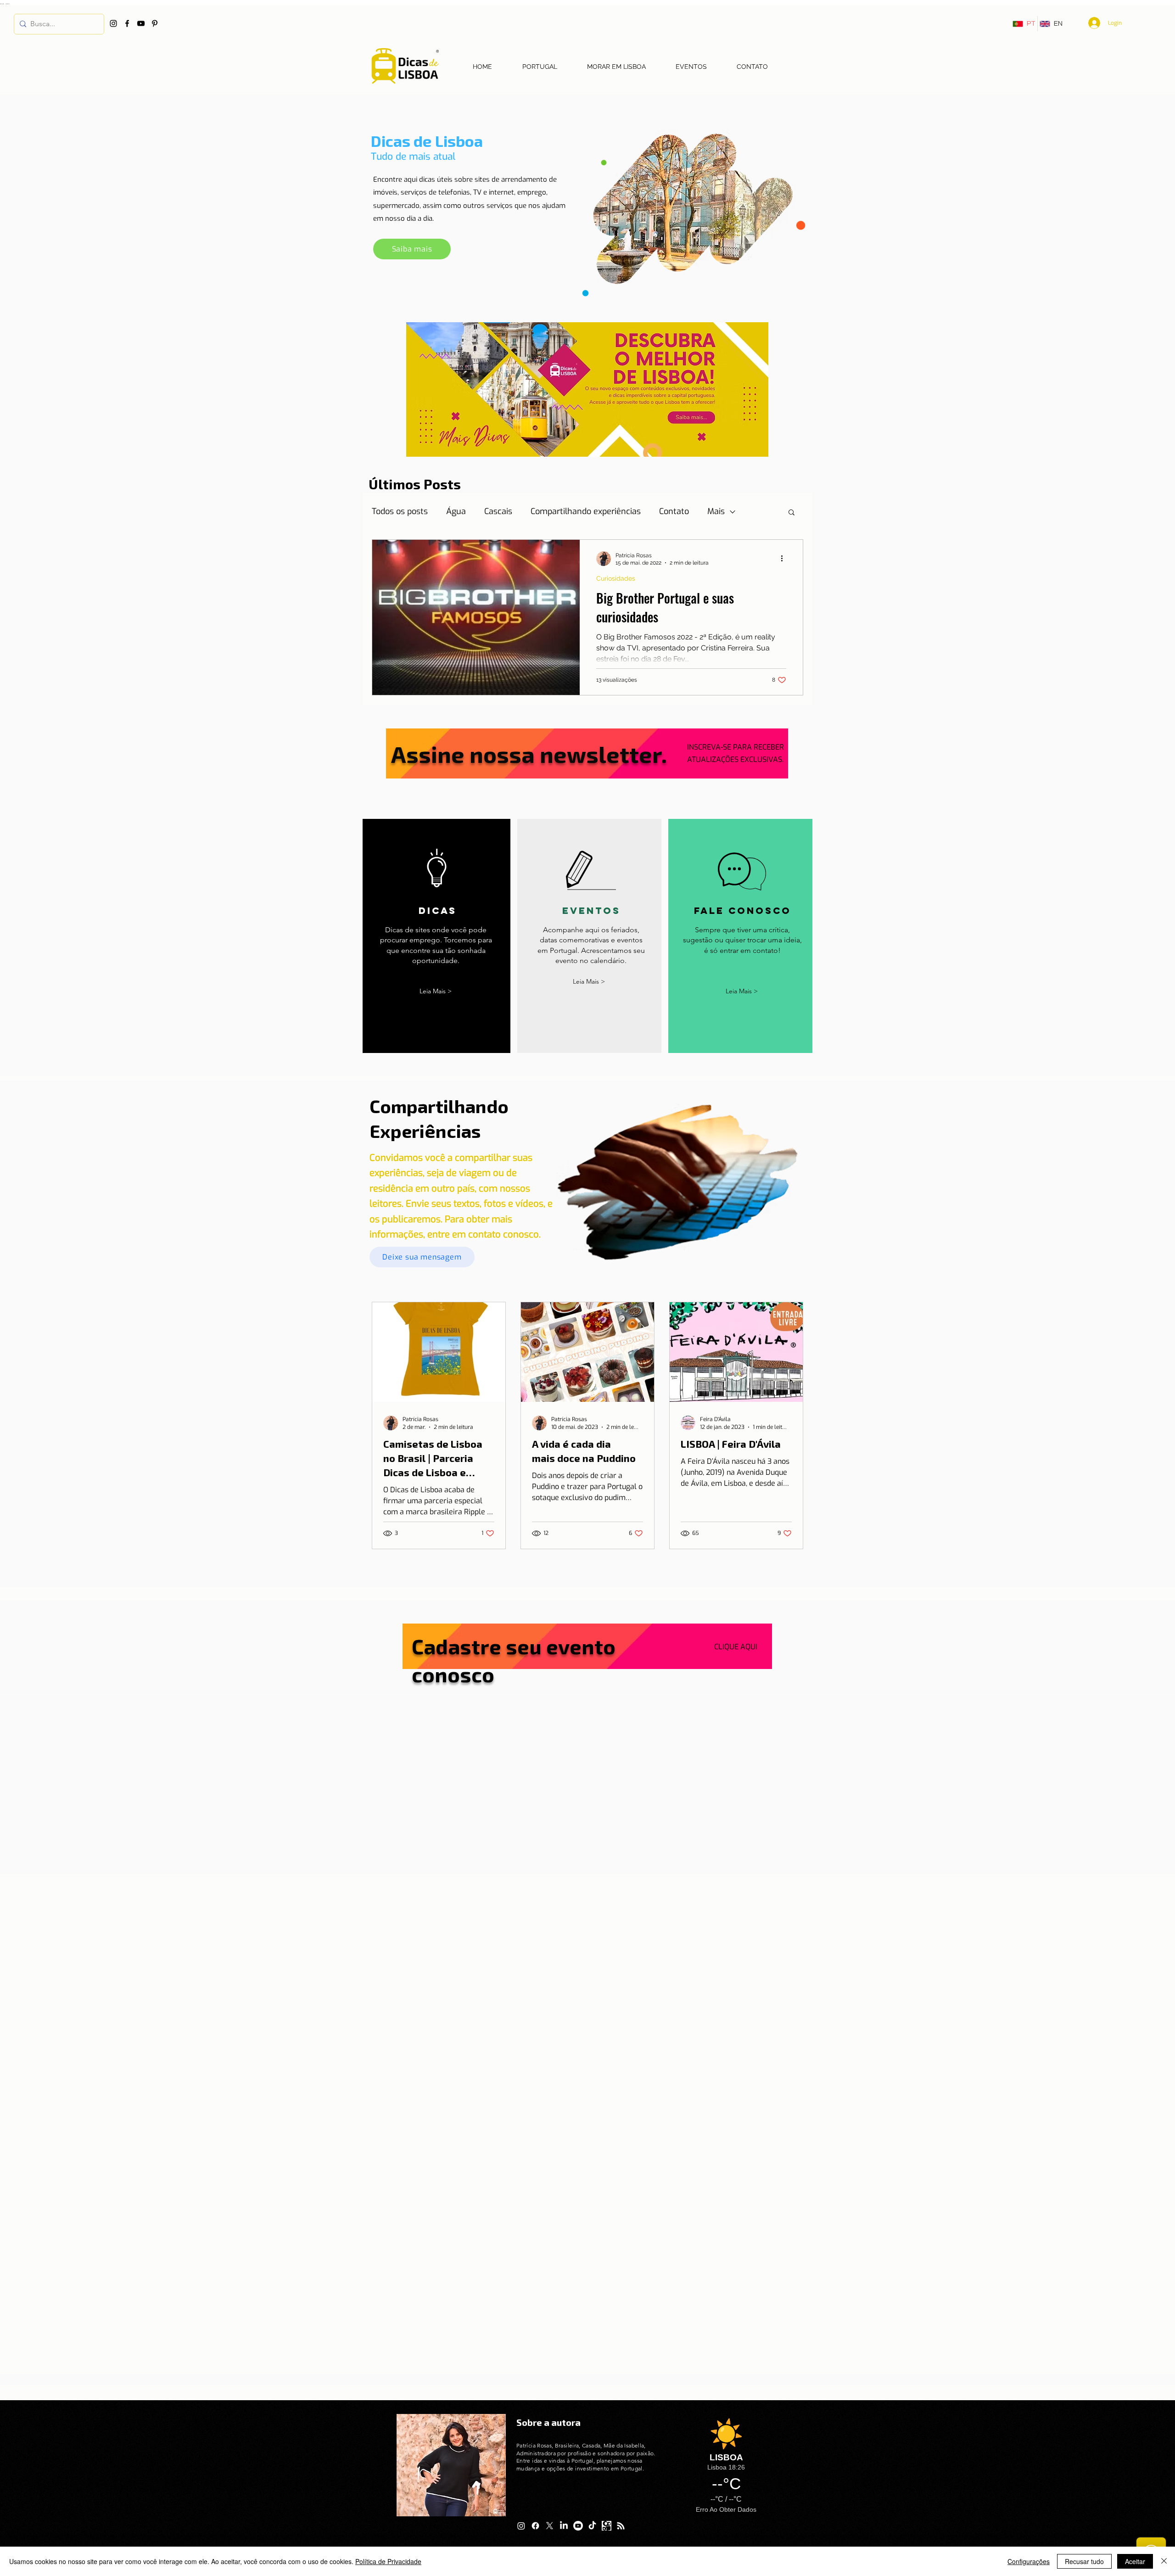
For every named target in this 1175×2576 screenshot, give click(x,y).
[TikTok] (592, 2526)
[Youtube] (578, 2526)
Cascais (498, 511)
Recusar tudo (1084, 2561)
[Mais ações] (785, 559)
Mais (716, 511)
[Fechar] (1164, 2561)
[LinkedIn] (564, 2526)
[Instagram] (113, 23)
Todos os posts (400, 511)
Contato (674, 511)
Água (456, 511)
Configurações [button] (1029, 2561)
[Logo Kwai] (607, 2526)
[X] (550, 2526)
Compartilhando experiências (586, 511)
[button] (792, 513)
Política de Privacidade (388, 2561)
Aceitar (1135, 2561)
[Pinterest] (155, 23)
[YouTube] (141, 23)
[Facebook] (127, 23)
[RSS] (621, 2526)
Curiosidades (616, 578)
